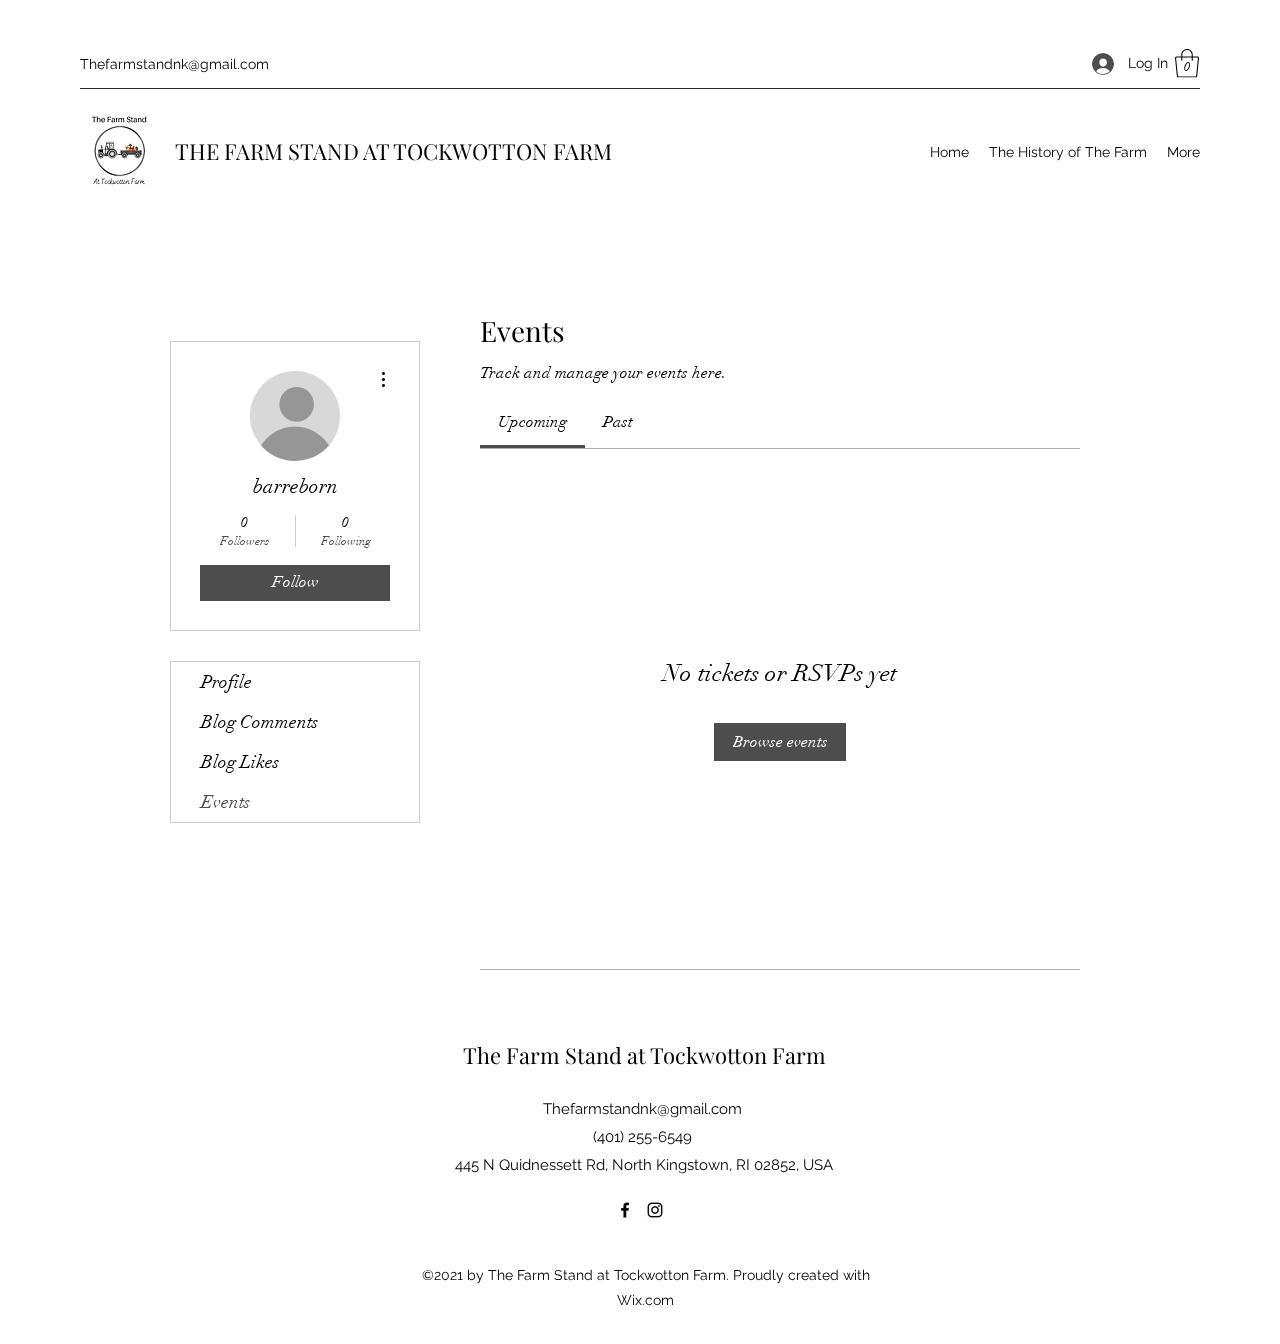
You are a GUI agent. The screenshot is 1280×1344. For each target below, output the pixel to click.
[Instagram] (655, 1210)
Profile (226, 682)
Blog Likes (240, 762)
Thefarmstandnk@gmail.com (174, 64)
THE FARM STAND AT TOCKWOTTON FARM (393, 151)
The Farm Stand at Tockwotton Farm (644, 1055)
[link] (532, 422)
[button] (1187, 63)
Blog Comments (259, 722)
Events (225, 802)
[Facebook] (625, 1210)
